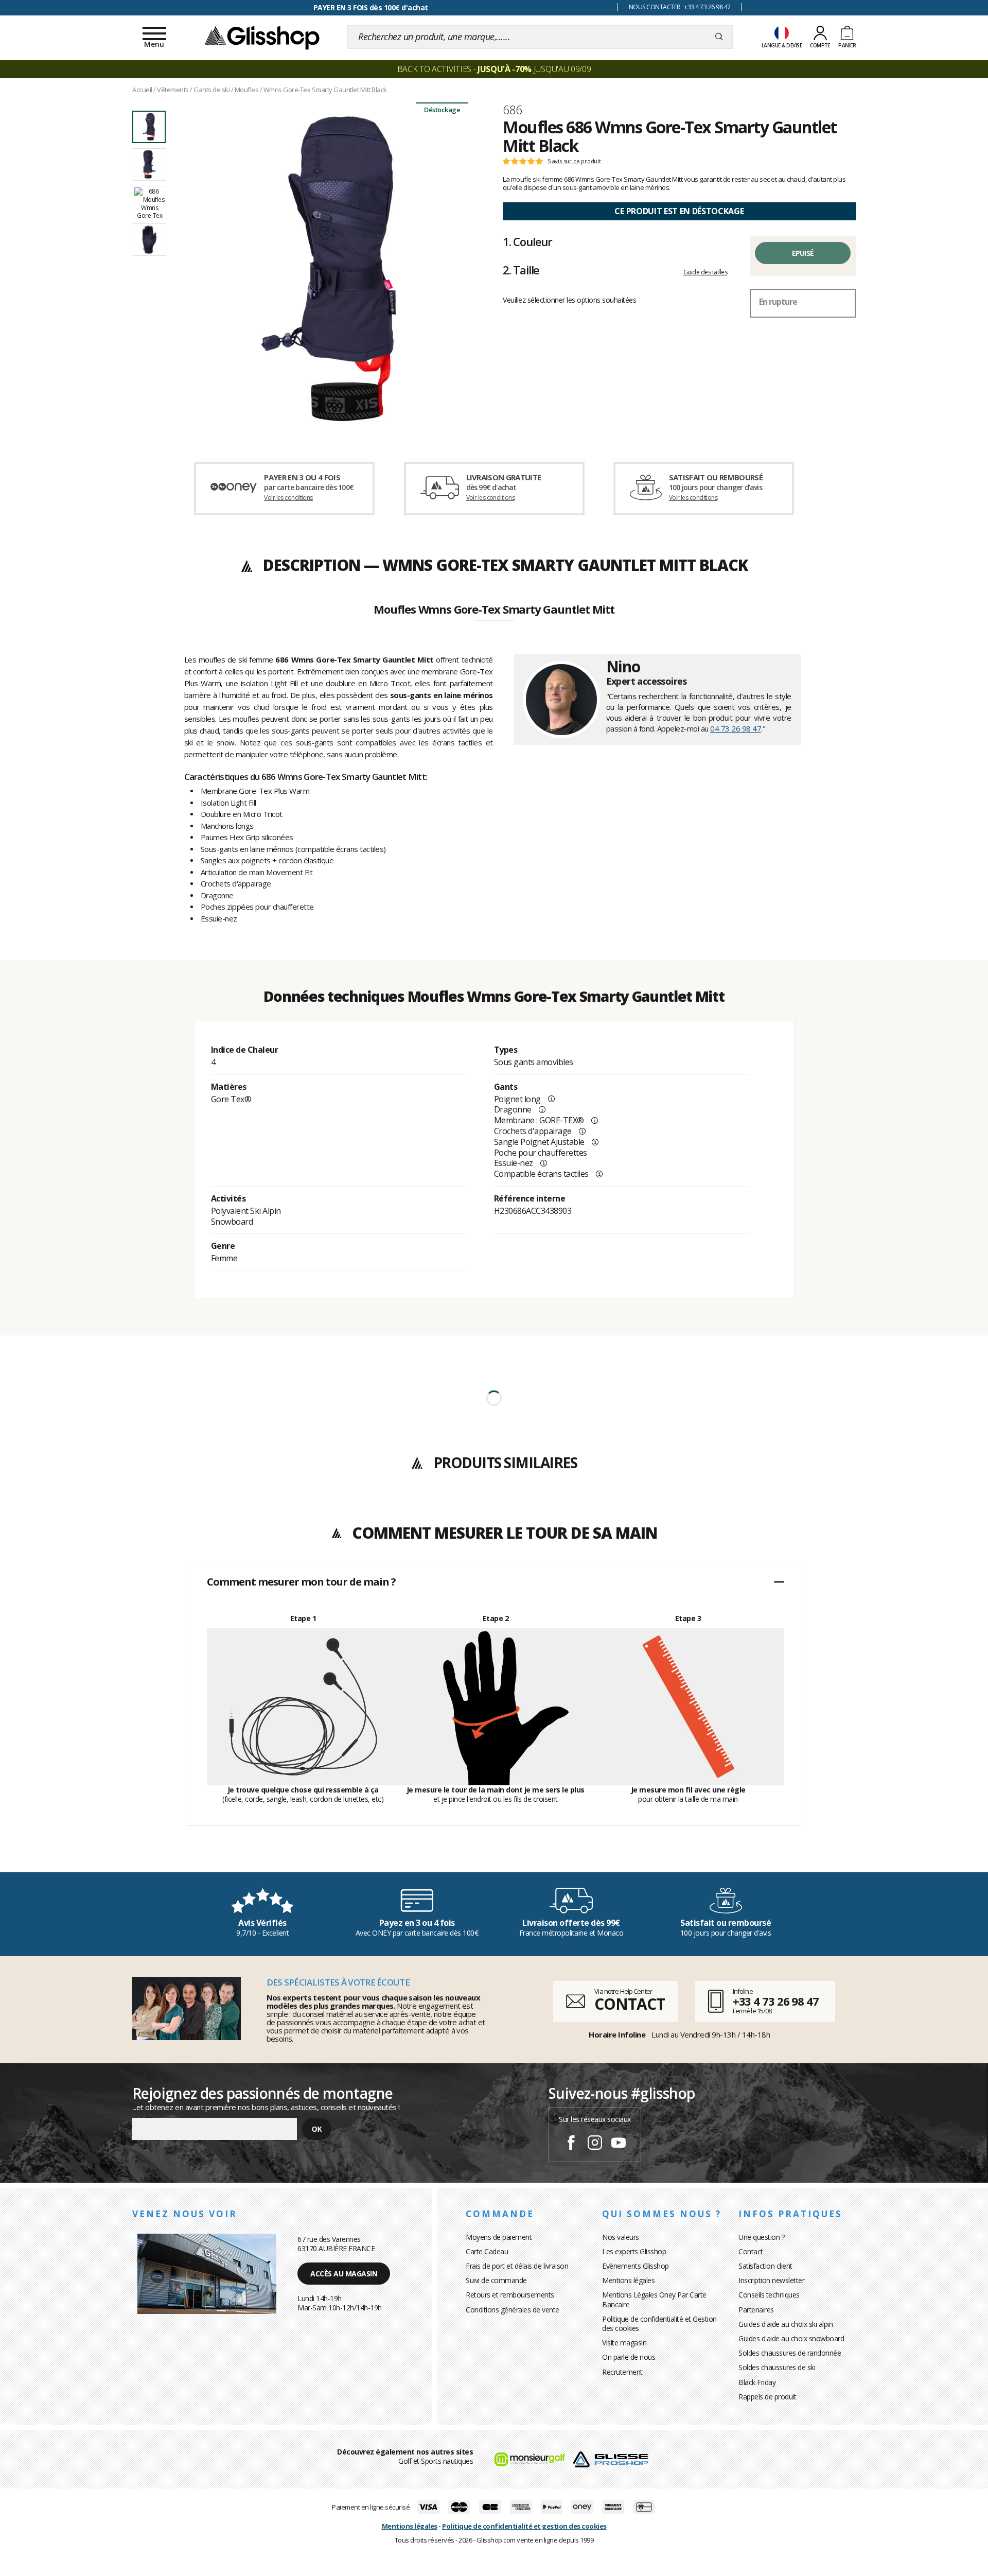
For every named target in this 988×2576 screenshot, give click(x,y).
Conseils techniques (769, 2295)
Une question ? (761, 2237)
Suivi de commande (496, 2280)
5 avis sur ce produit (574, 161)
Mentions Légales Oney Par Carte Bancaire (654, 2299)
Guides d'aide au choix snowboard (791, 2338)
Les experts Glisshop (634, 2251)
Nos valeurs (621, 2237)
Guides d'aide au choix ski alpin (786, 2324)
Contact (751, 2251)
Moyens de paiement (499, 2237)
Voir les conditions (288, 498)
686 (512, 110)
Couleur (527, 241)
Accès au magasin (344, 2274)
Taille (521, 270)
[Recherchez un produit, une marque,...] (719, 37)
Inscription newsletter (771, 2280)
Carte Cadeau (487, 2251)
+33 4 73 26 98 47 (776, 2001)
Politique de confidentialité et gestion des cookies (524, 2526)
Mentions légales (628, 2280)
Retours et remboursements (510, 2295)
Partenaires (756, 2310)
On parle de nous (629, 2357)
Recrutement (622, 2372)
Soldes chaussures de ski (777, 2367)
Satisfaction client (765, 2266)
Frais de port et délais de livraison (517, 2266)
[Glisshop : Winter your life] (262, 37)
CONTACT (629, 2004)
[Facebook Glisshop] (571, 2144)
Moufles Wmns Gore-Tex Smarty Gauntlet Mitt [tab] (494, 610)
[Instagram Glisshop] (595, 2144)
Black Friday (757, 2382)
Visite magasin (624, 2343)
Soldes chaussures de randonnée (790, 2353)
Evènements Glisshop (636, 2266)
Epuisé (803, 253)
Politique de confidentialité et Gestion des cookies (659, 2323)
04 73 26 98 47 (736, 728)
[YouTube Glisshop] (619, 2144)
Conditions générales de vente (513, 2310)
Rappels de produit (767, 2397)
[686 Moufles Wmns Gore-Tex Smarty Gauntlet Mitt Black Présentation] (328, 269)
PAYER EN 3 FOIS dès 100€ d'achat (371, 7)
